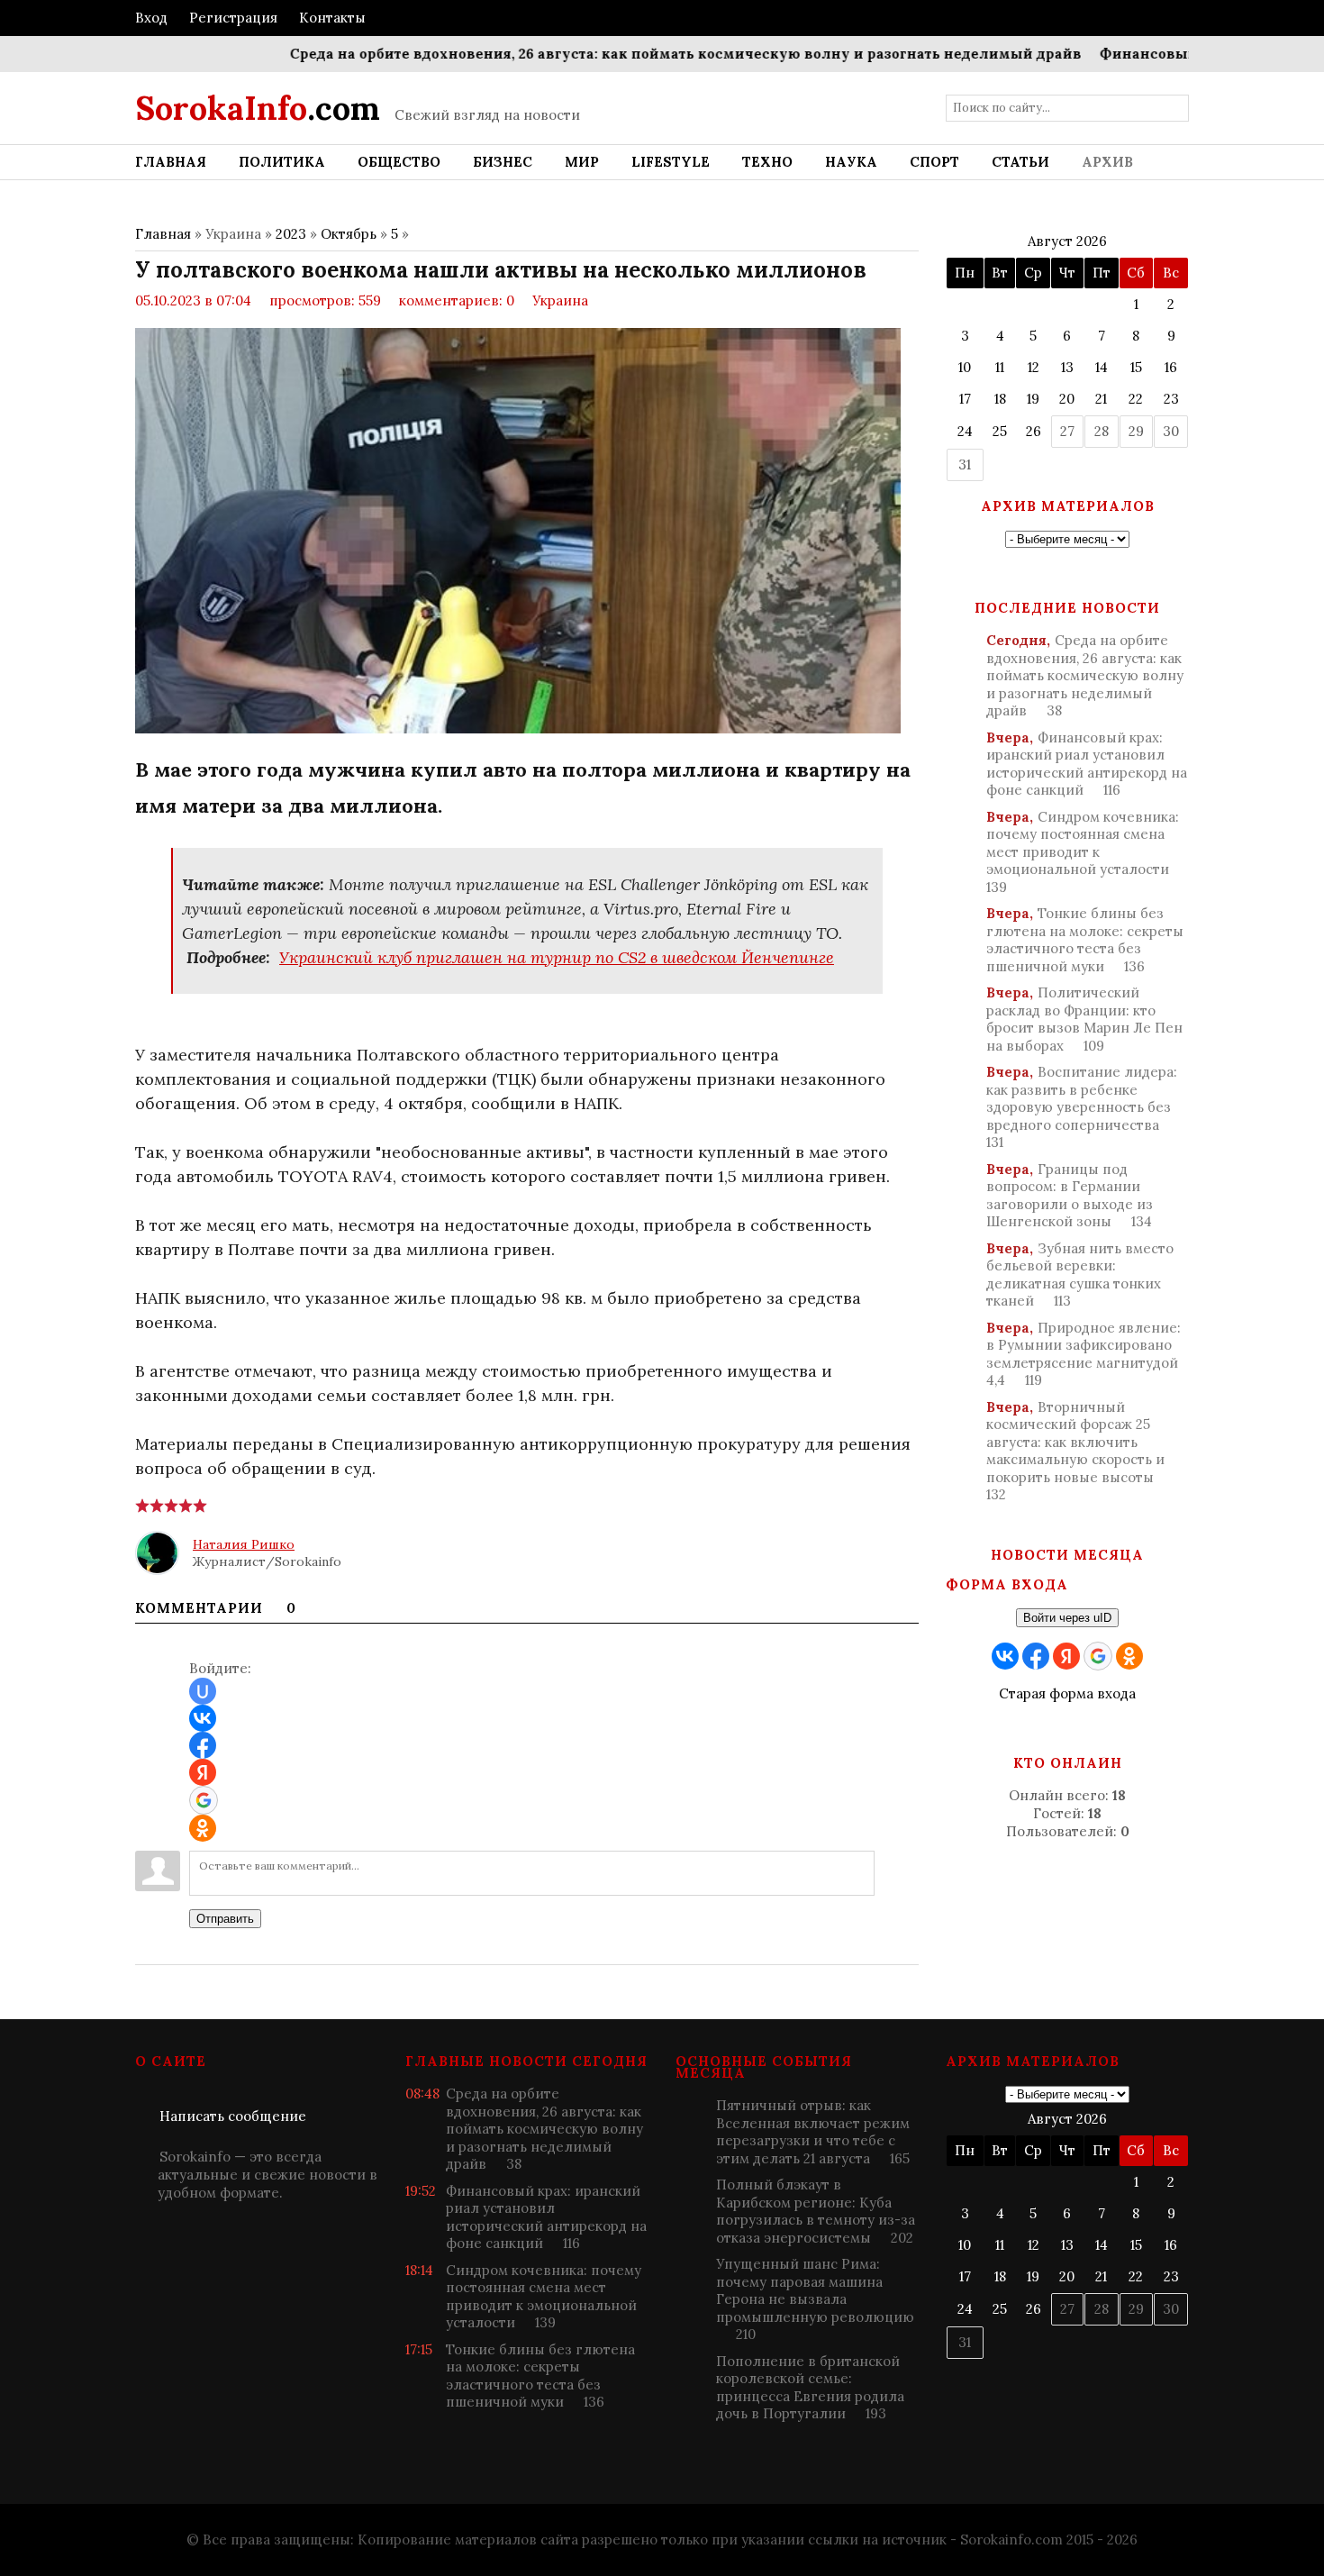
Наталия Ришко (244, 1544)
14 (1102, 367)
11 (1000, 367)
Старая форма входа (1067, 1693)
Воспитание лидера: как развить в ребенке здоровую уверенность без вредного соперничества (1082, 1107)
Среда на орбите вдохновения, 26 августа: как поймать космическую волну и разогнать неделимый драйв (639, 54)
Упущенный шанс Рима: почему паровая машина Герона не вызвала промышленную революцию (815, 2299)
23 (1171, 399)
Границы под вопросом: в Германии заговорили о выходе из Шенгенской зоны (1070, 1196)
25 (1000, 431)
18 (1000, 399)
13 (1067, 367)
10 (965, 367)
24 (965, 431)
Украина (560, 300)
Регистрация (233, 18)
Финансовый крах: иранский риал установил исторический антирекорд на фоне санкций (1087, 764)
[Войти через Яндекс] (203, 1772)
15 (1136, 367)
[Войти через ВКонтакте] (203, 1718)
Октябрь (349, 234)
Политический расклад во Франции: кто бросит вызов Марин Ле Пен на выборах (1084, 1019)
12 (1034, 367)
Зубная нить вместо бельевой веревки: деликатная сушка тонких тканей (1080, 1275)
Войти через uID (1067, 1618)
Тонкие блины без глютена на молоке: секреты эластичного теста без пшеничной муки (1085, 940)
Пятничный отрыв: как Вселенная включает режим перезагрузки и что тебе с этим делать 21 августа (813, 2132)
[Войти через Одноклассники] (203, 1828)
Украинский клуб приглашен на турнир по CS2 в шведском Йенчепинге (557, 957)
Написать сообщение (233, 2116)
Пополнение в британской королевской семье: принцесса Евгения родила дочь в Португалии (810, 2388)
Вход (151, 18)
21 (1101, 399)
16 (1171, 367)
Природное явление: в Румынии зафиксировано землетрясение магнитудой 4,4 (1084, 1354)
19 (1033, 399)
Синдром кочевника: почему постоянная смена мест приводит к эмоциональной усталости (1083, 852)
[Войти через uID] (203, 1691)
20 (1067, 399)
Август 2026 (1067, 241)
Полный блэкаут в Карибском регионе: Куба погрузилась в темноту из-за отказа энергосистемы (816, 2211)
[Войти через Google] (204, 1800)
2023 (291, 234)
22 (1136, 399)
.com (258, 108)
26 (1034, 431)
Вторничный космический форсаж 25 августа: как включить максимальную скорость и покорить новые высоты (1075, 1451)
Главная (163, 234)
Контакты (332, 18)
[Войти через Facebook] (203, 1745)
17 (965, 399)
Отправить (225, 1919)
